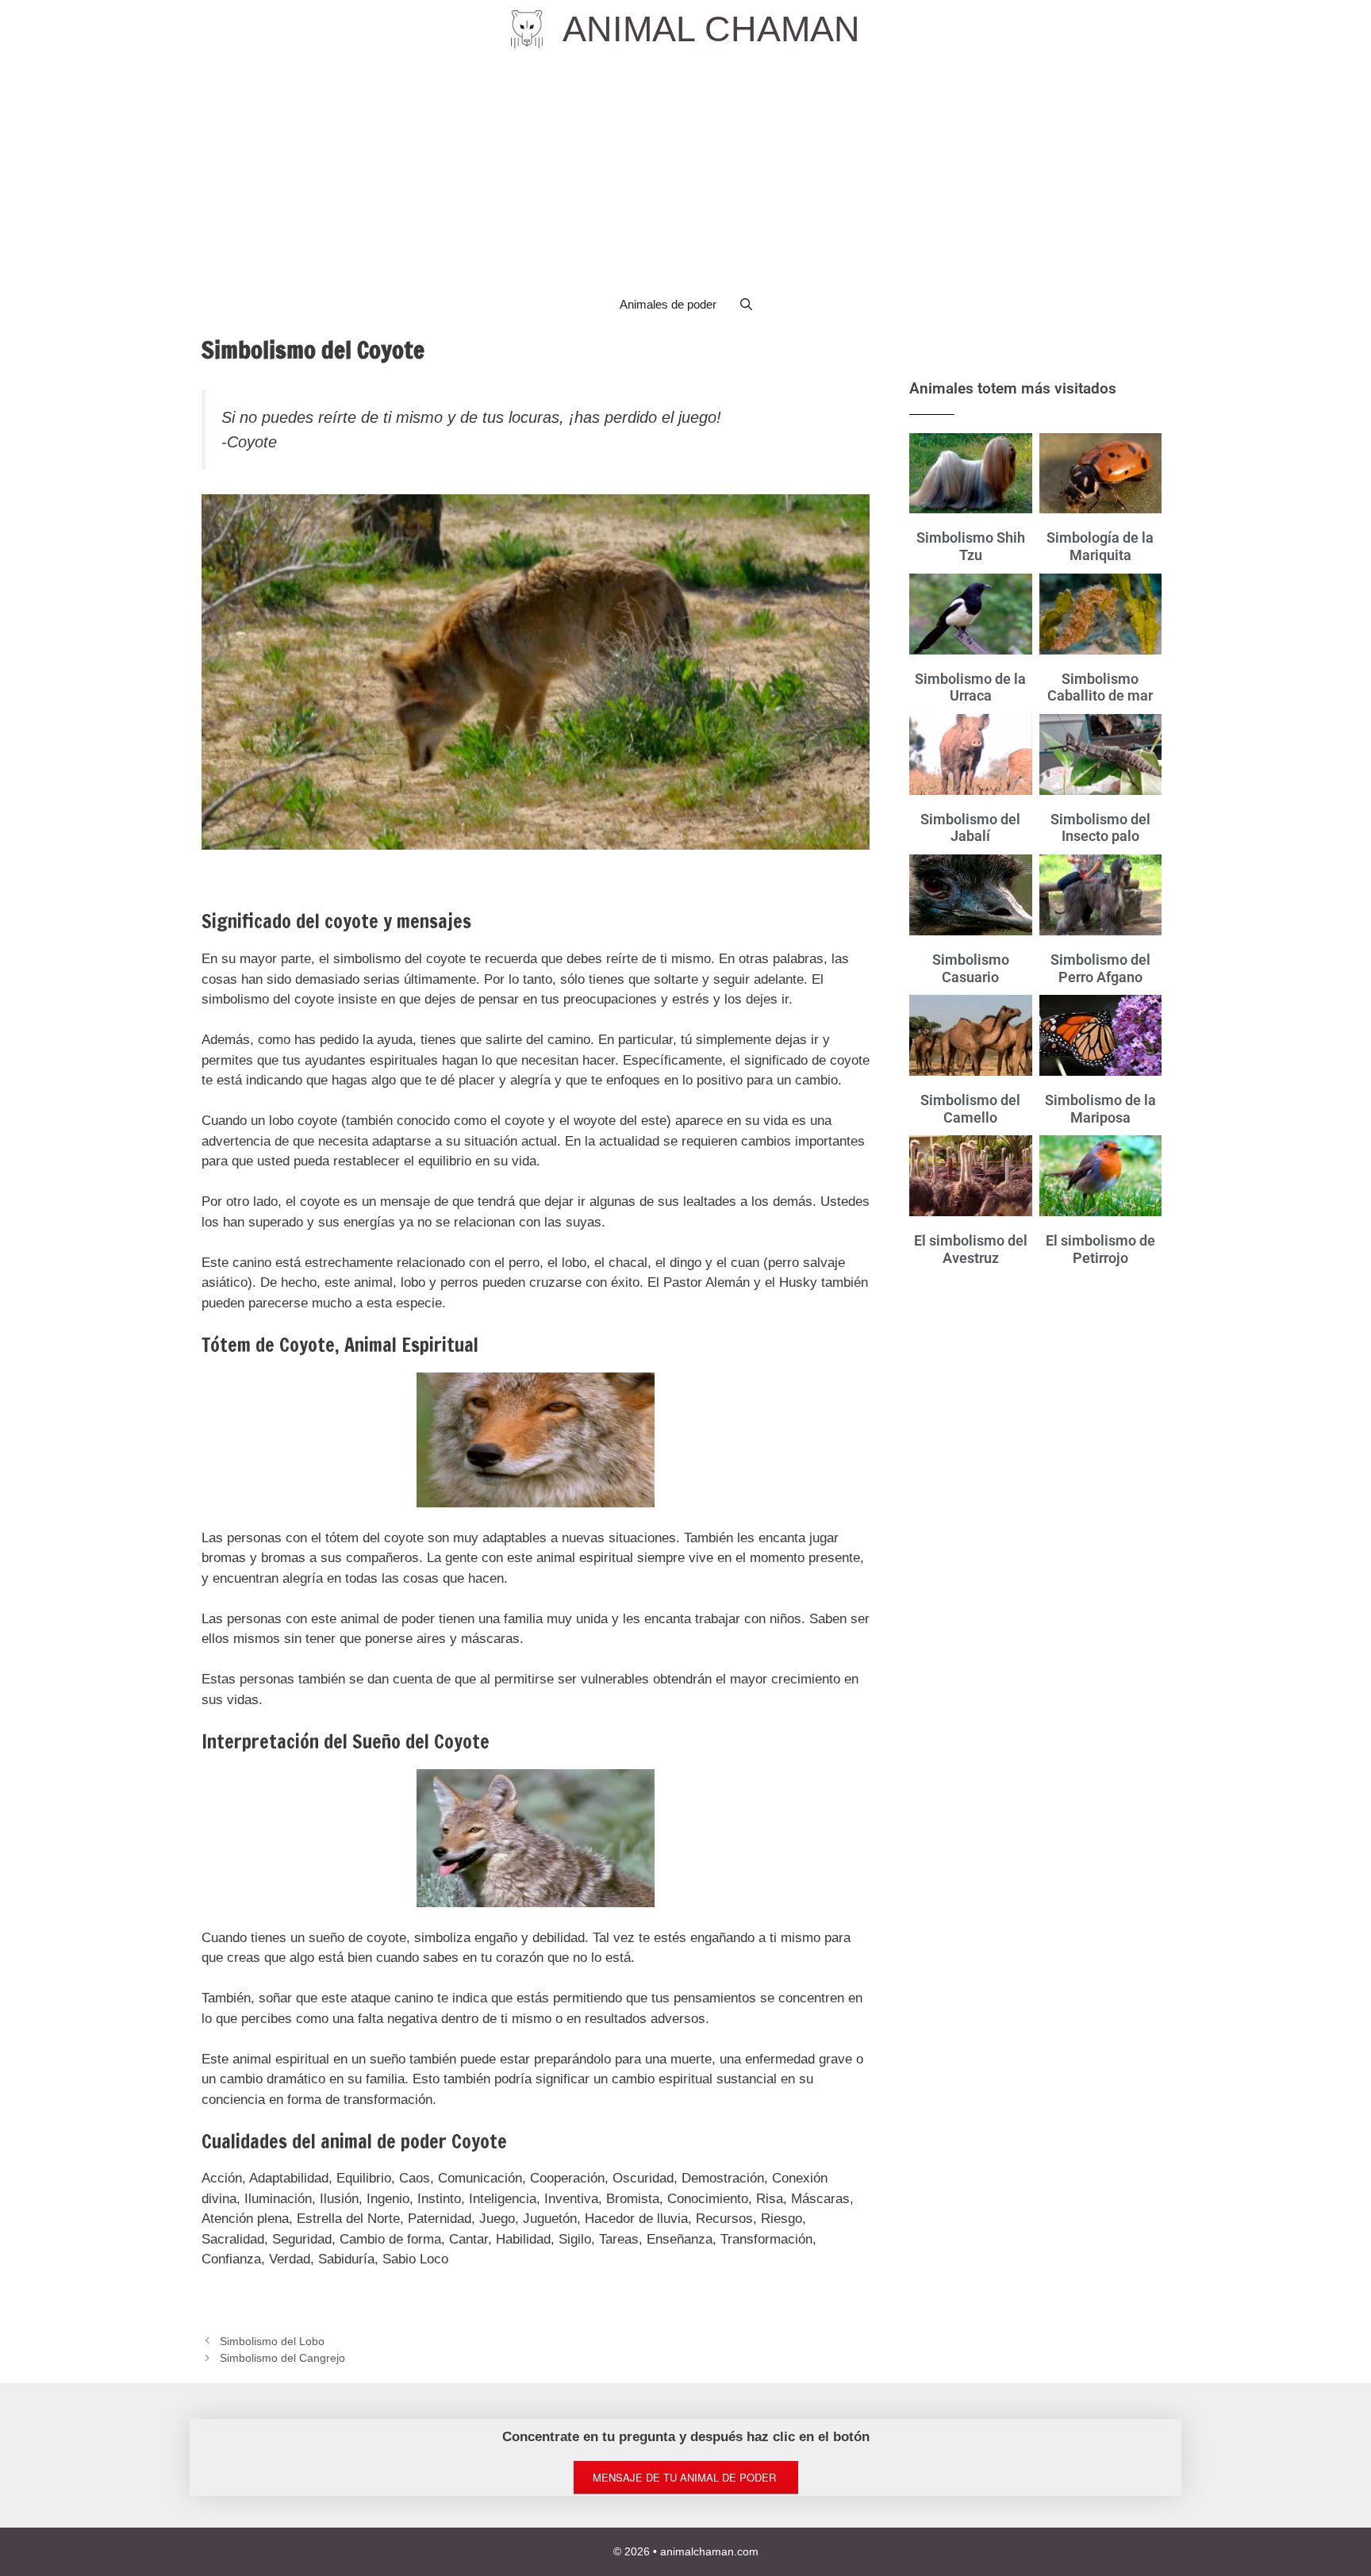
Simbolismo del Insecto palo (1100, 828)
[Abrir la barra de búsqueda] (746, 305)
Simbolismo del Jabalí (970, 828)
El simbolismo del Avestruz (971, 1249)
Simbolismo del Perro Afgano (1100, 968)
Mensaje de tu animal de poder (686, 2477)
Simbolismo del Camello (970, 1109)
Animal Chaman (711, 29)
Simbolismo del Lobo (272, 2341)
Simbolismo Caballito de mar (1100, 687)
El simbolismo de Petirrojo (1100, 1249)
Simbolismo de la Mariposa (1100, 1109)
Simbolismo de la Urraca (970, 687)
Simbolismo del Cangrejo (282, 2358)
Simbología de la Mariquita (1100, 546)
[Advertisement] (685, 170)
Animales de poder (668, 304)
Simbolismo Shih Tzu (971, 546)
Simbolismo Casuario (971, 968)
